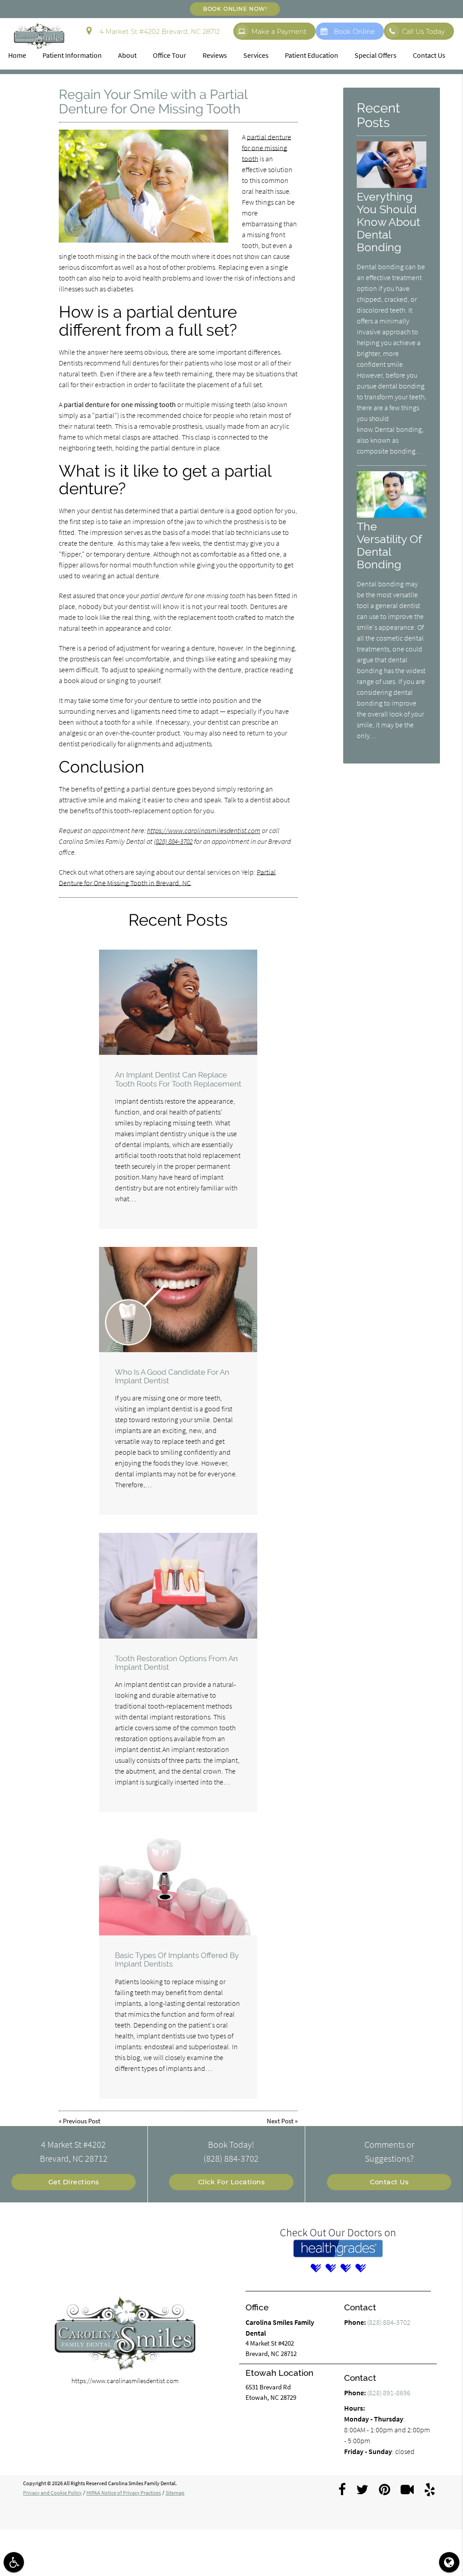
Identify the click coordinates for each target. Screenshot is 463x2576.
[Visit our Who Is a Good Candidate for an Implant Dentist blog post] (178, 1300)
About (127, 55)
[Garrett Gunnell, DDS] (360, 2268)
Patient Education (312, 55)
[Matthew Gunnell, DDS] (345, 2268)
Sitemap (175, 2493)
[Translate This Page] (449, 2562)
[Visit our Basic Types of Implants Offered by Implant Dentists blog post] (178, 1883)
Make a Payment (279, 32)
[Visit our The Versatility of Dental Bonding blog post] (392, 515)
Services (256, 55)
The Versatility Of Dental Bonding (389, 545)
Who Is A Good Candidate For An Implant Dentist (172, 1376)
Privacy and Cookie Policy (52, 2493)
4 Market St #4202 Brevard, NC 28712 (158, 32)
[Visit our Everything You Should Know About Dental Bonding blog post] (392, 186)
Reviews (215, 55)
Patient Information (72, 55)
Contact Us (429, 55)
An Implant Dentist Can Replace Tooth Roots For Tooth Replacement (178, 1079)
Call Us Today (423, 32)
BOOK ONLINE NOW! (235, 9)
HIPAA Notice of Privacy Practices (124, 2493)
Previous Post (82, 2121)
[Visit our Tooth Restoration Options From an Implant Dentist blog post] (178, 1585)
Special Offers (376, 55)
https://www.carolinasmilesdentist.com (204, 830)
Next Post (280, 2121)
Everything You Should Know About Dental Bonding (388, 222)
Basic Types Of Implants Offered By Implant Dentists (177, 1960)
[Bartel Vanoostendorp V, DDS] (316, 2268)
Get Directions (74, 2182)
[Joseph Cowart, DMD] (331, 2268)
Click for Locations (231, 2182)
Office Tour (170, 55)
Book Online (354, 32)
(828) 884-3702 (173, 841)
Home (17, 55)
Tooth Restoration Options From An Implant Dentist (176, 1663)
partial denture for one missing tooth (267, 148)
